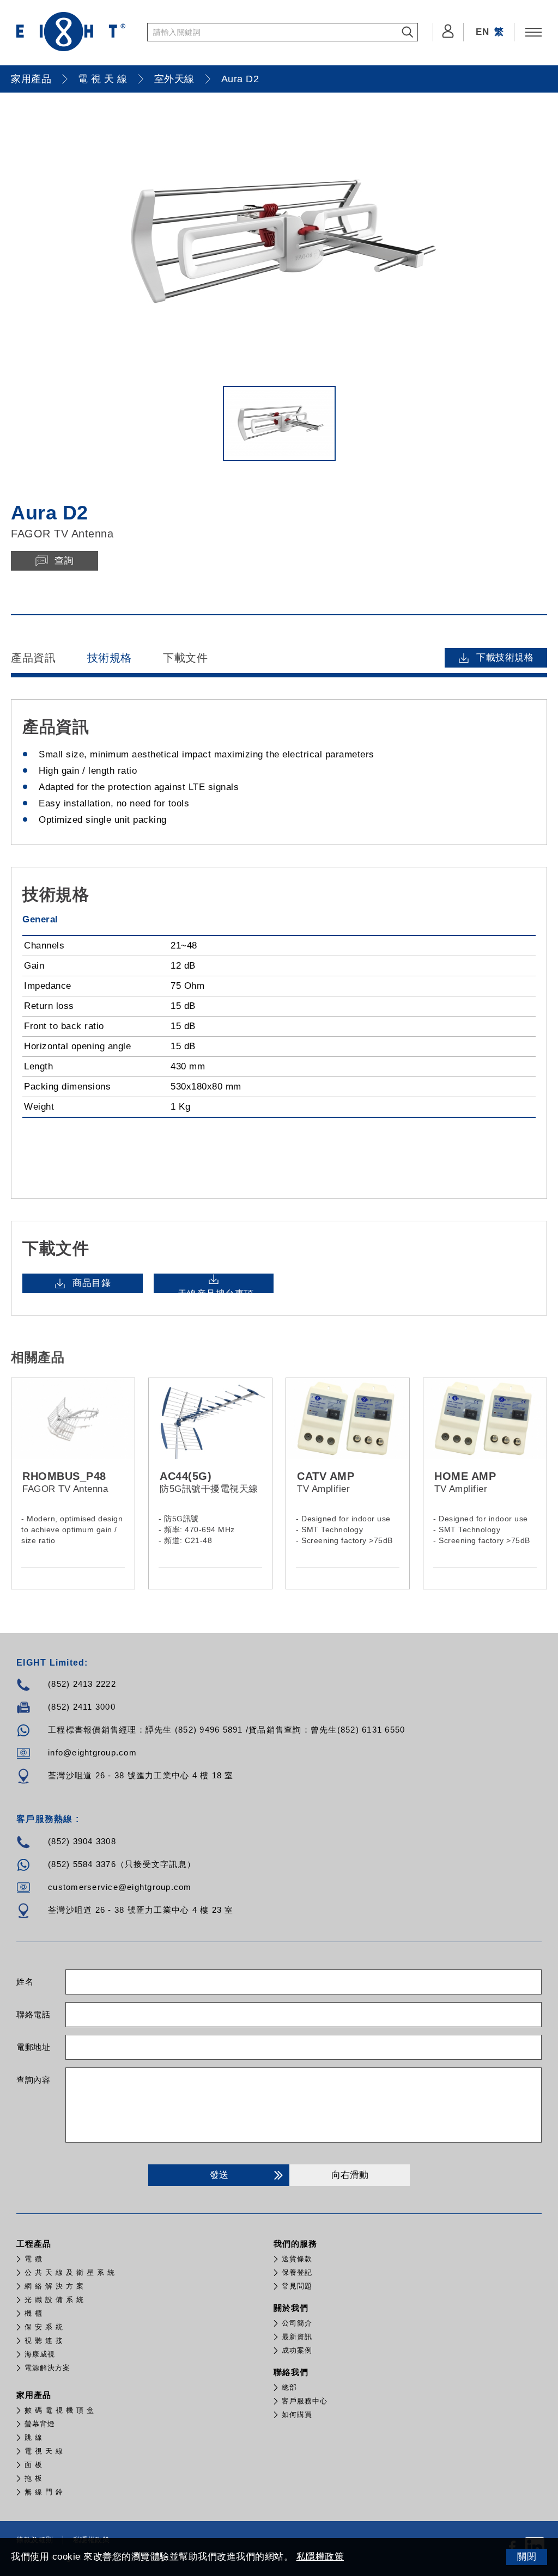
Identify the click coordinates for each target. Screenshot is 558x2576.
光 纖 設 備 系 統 (54, 2300)
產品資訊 (33, 658)
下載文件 (185, 658)
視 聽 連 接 (44, 2341)
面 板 (34, 2465)
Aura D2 (240, 79)
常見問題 (297, 2286)
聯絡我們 (291, 2372)
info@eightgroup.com (92, 1752)
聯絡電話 (33, 2014)
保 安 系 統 (44, 2327)
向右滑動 (350, 2175)
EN (482, 32)
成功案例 (297, 2350)
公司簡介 (297, 2323)
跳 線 (34, 2437)
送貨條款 (297, 2259)
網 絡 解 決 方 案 (54, 2286)
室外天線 (174, 79)
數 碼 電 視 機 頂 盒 (59, 2410)
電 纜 (34, 2259)
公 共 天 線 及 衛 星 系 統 (70, 2272)
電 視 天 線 (103, 79)
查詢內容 (33, 2080)
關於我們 (291, 2308)
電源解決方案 (47, 2368)
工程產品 (34, 2244)
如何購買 (297, 2415)
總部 (289, 2387)
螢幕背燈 (40, 2424)
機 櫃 (34, 2313)
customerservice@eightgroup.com (120, 1887)
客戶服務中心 (305, 2401)
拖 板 (34, 2478)
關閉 (527, 2557)
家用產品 (31, 79)
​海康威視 (40, 2354)
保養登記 (297, 2272)
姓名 (25, 1982)
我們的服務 (295, 2244)
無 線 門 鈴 (44, 2492)
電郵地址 (33, 2047)
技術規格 (110, 658)
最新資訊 (297, 2337)
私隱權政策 (320, 2557)
